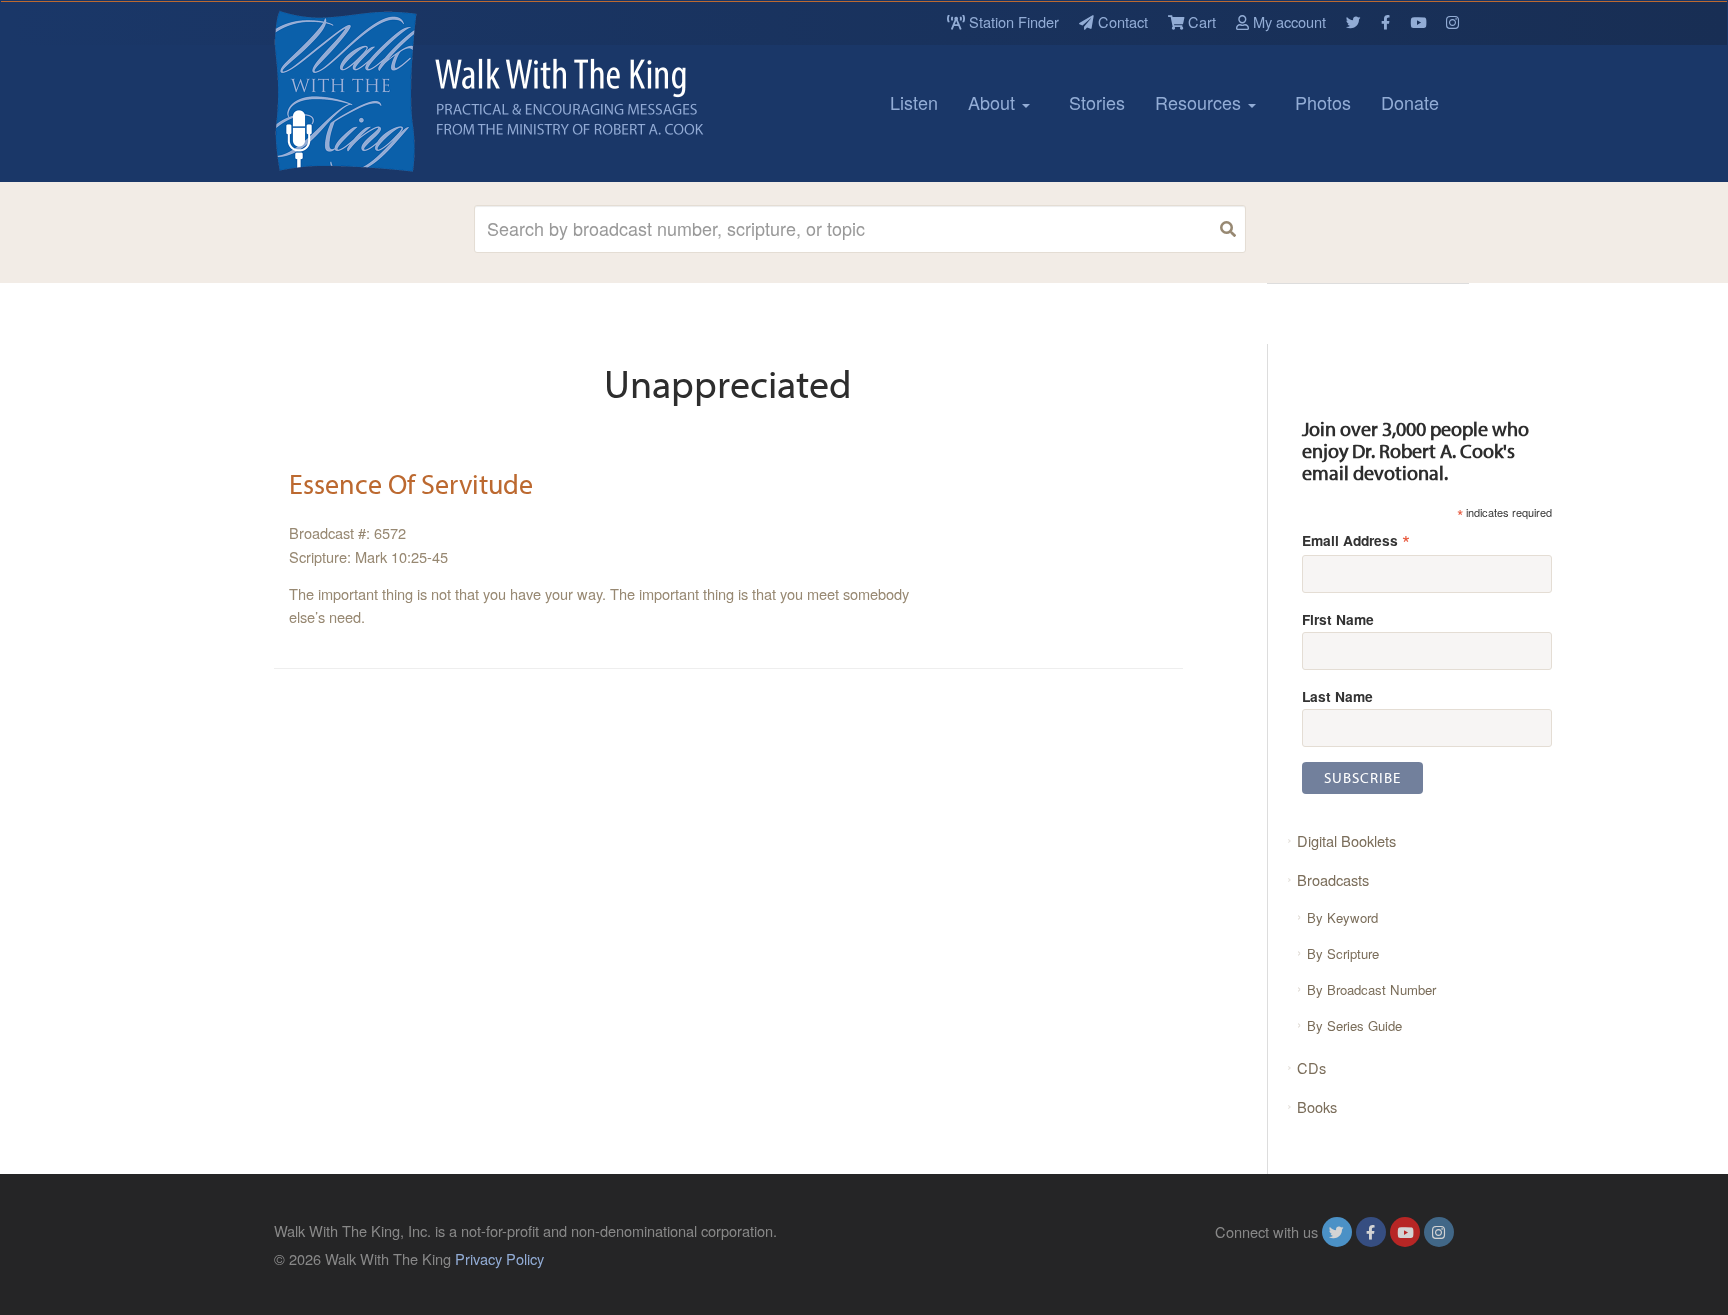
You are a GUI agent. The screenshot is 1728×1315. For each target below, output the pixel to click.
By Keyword (1342, 917)
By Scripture (1343, 953)
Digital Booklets (1346, 840)
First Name (1338, 619)
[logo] (364, 91)
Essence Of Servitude (411, 483)
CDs (1311, 1067)
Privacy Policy (499, 1258)
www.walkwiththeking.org (1373, 1258)
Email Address (1356, 539)
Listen (914, 102)
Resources (1200, 102)
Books (1317, 1106)
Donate (1410, 102)
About (994, 102)
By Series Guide (1354, 1025)
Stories (1097, 102)
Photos (1323, 102)
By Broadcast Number (1371, 989)
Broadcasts (1333, 879)
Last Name (1337, 696)
